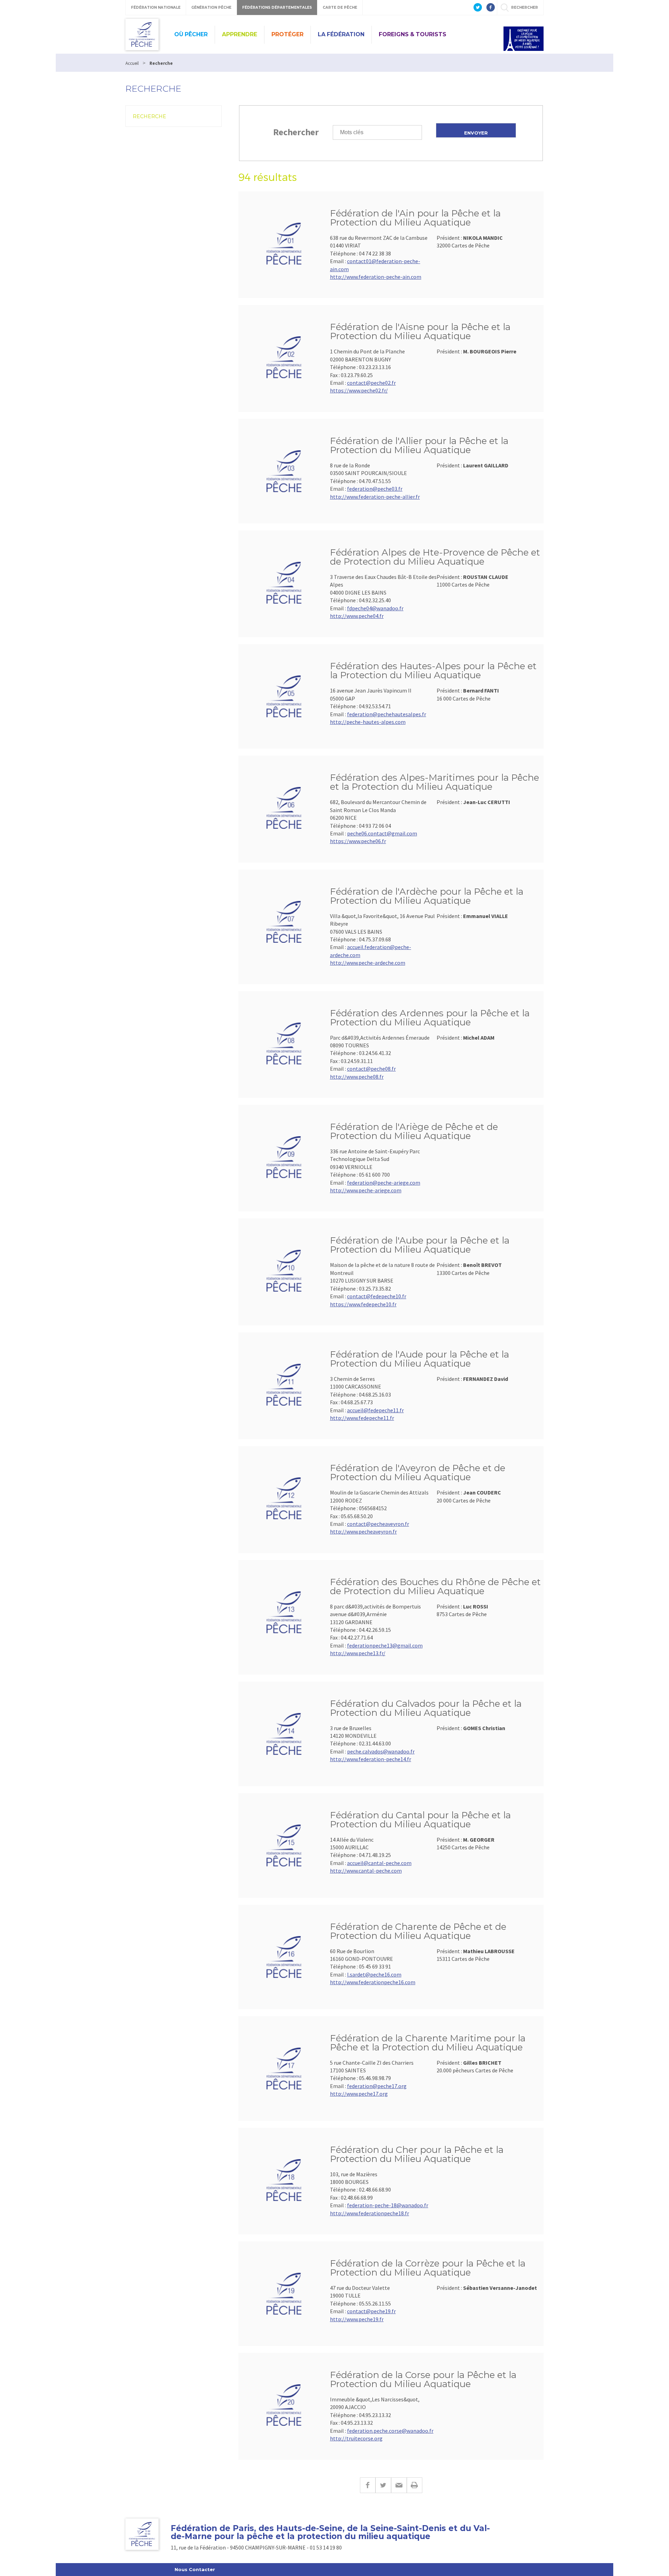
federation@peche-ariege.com (384, 1183)
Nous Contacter (195, 2569)
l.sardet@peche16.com (374, 1974)
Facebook (368, 2485)
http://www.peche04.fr (357, 616)
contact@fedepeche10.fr (377, 1296)
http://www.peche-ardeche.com (368, 963)
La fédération (341, 34)
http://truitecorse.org (356, 2438)
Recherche (149, 116)
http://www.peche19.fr (357, 2319)
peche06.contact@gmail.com (382, 833)
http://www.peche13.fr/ (358, 1653)
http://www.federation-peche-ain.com (376, 277)
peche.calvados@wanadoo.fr (381, 1751)
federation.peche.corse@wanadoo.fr (390, 2431)
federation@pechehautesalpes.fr (387, 714)
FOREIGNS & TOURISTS (413, 34)
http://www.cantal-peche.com (366, 1871)
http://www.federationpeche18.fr (370, 2213)
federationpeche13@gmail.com (385, 1645)
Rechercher (296, 132)
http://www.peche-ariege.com (366, 1190)
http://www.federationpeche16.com (373, 1982)
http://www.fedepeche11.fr (362, 1418)
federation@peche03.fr (375, 489)
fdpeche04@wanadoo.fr (375, 608)
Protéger (287, 34)
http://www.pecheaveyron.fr (363, 1531)
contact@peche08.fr (371, 1069)
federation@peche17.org (377, 2086)
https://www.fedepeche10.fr (363, 1304)
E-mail (399, 2485)
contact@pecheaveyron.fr (378, 1524)
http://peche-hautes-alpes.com (368, 722)
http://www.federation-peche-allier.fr (375, 497)
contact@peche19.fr (371, 2311)
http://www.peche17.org (359, 2094)
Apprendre (240, 34)
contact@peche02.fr (371, 383)
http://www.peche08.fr (357, 1077)
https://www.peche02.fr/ (359, 390)
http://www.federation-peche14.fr (371, 1759)
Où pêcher (191, 34)
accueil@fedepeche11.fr (375, 1410)
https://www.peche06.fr (358, 841)
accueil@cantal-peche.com (379, 1863)
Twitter (383, 2485)
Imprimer (414, 2485)
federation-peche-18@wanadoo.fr (388, 2205)
